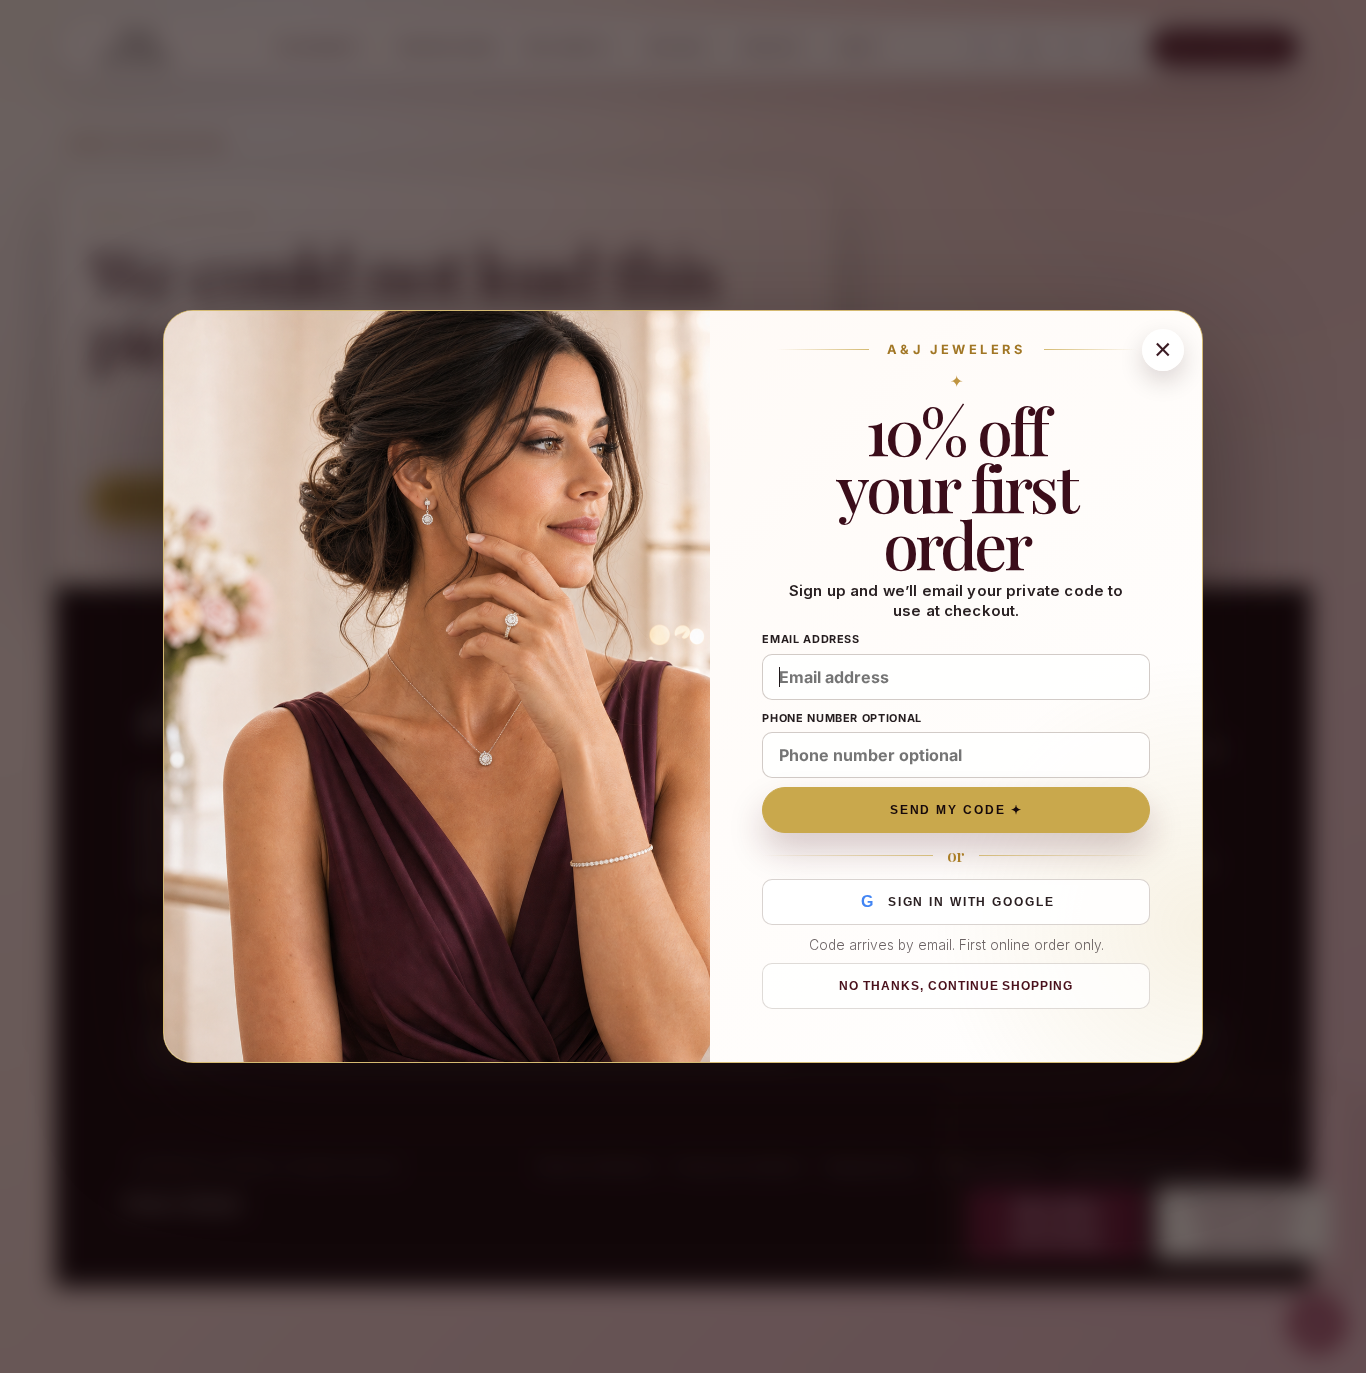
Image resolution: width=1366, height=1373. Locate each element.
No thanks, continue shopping (956, 986)
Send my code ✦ (956, 810)
